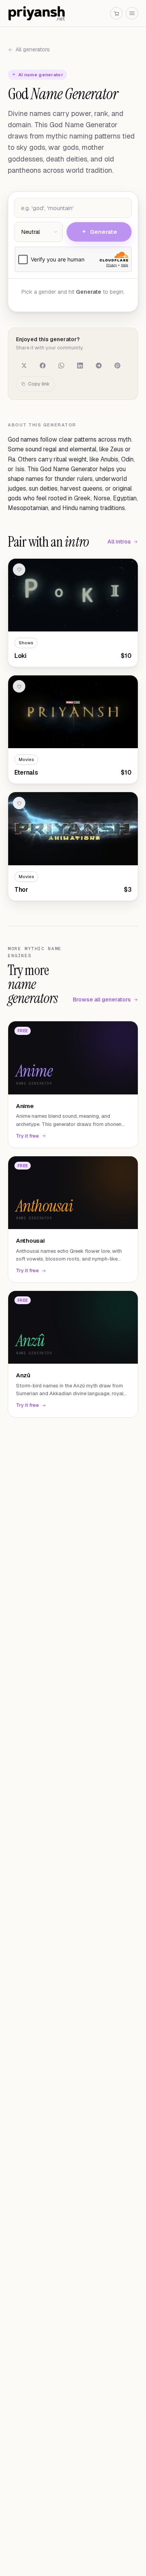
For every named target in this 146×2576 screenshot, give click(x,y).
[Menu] (132, 13)
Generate (104, 232)
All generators (33, 49)
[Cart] (116, 13)
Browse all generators (102, 1000)
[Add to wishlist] (19, 570)
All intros (119, 542)
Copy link (39, 384)
